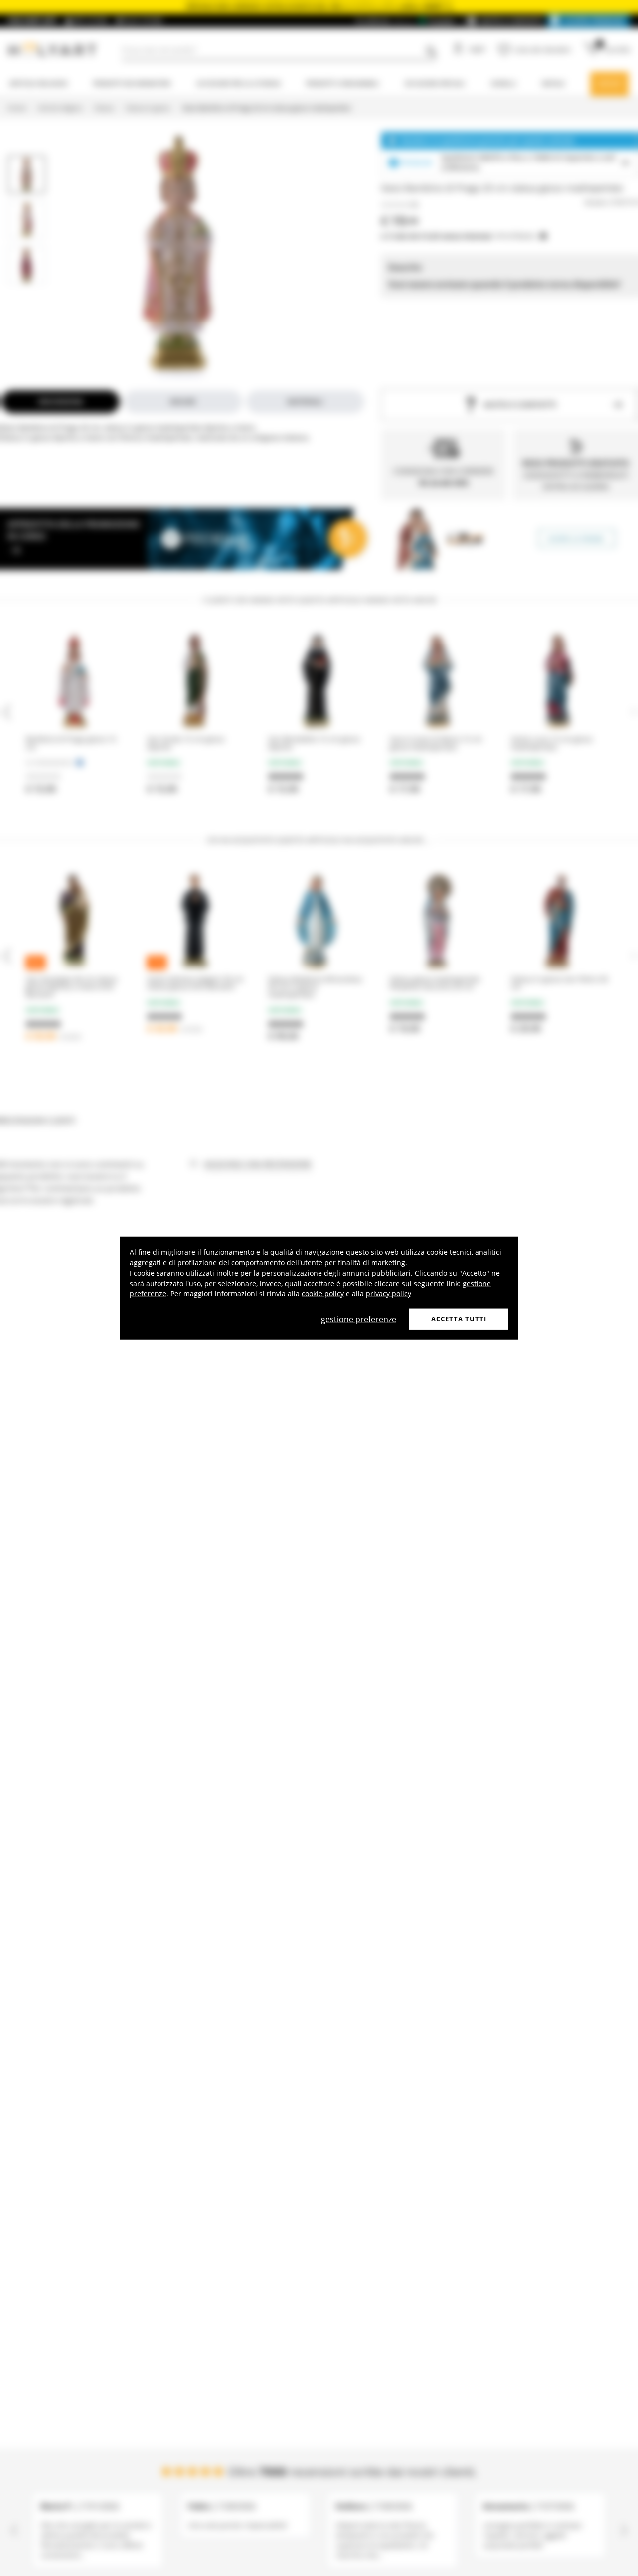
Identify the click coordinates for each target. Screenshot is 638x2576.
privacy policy (389, 1294)
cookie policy (323, 1294)
